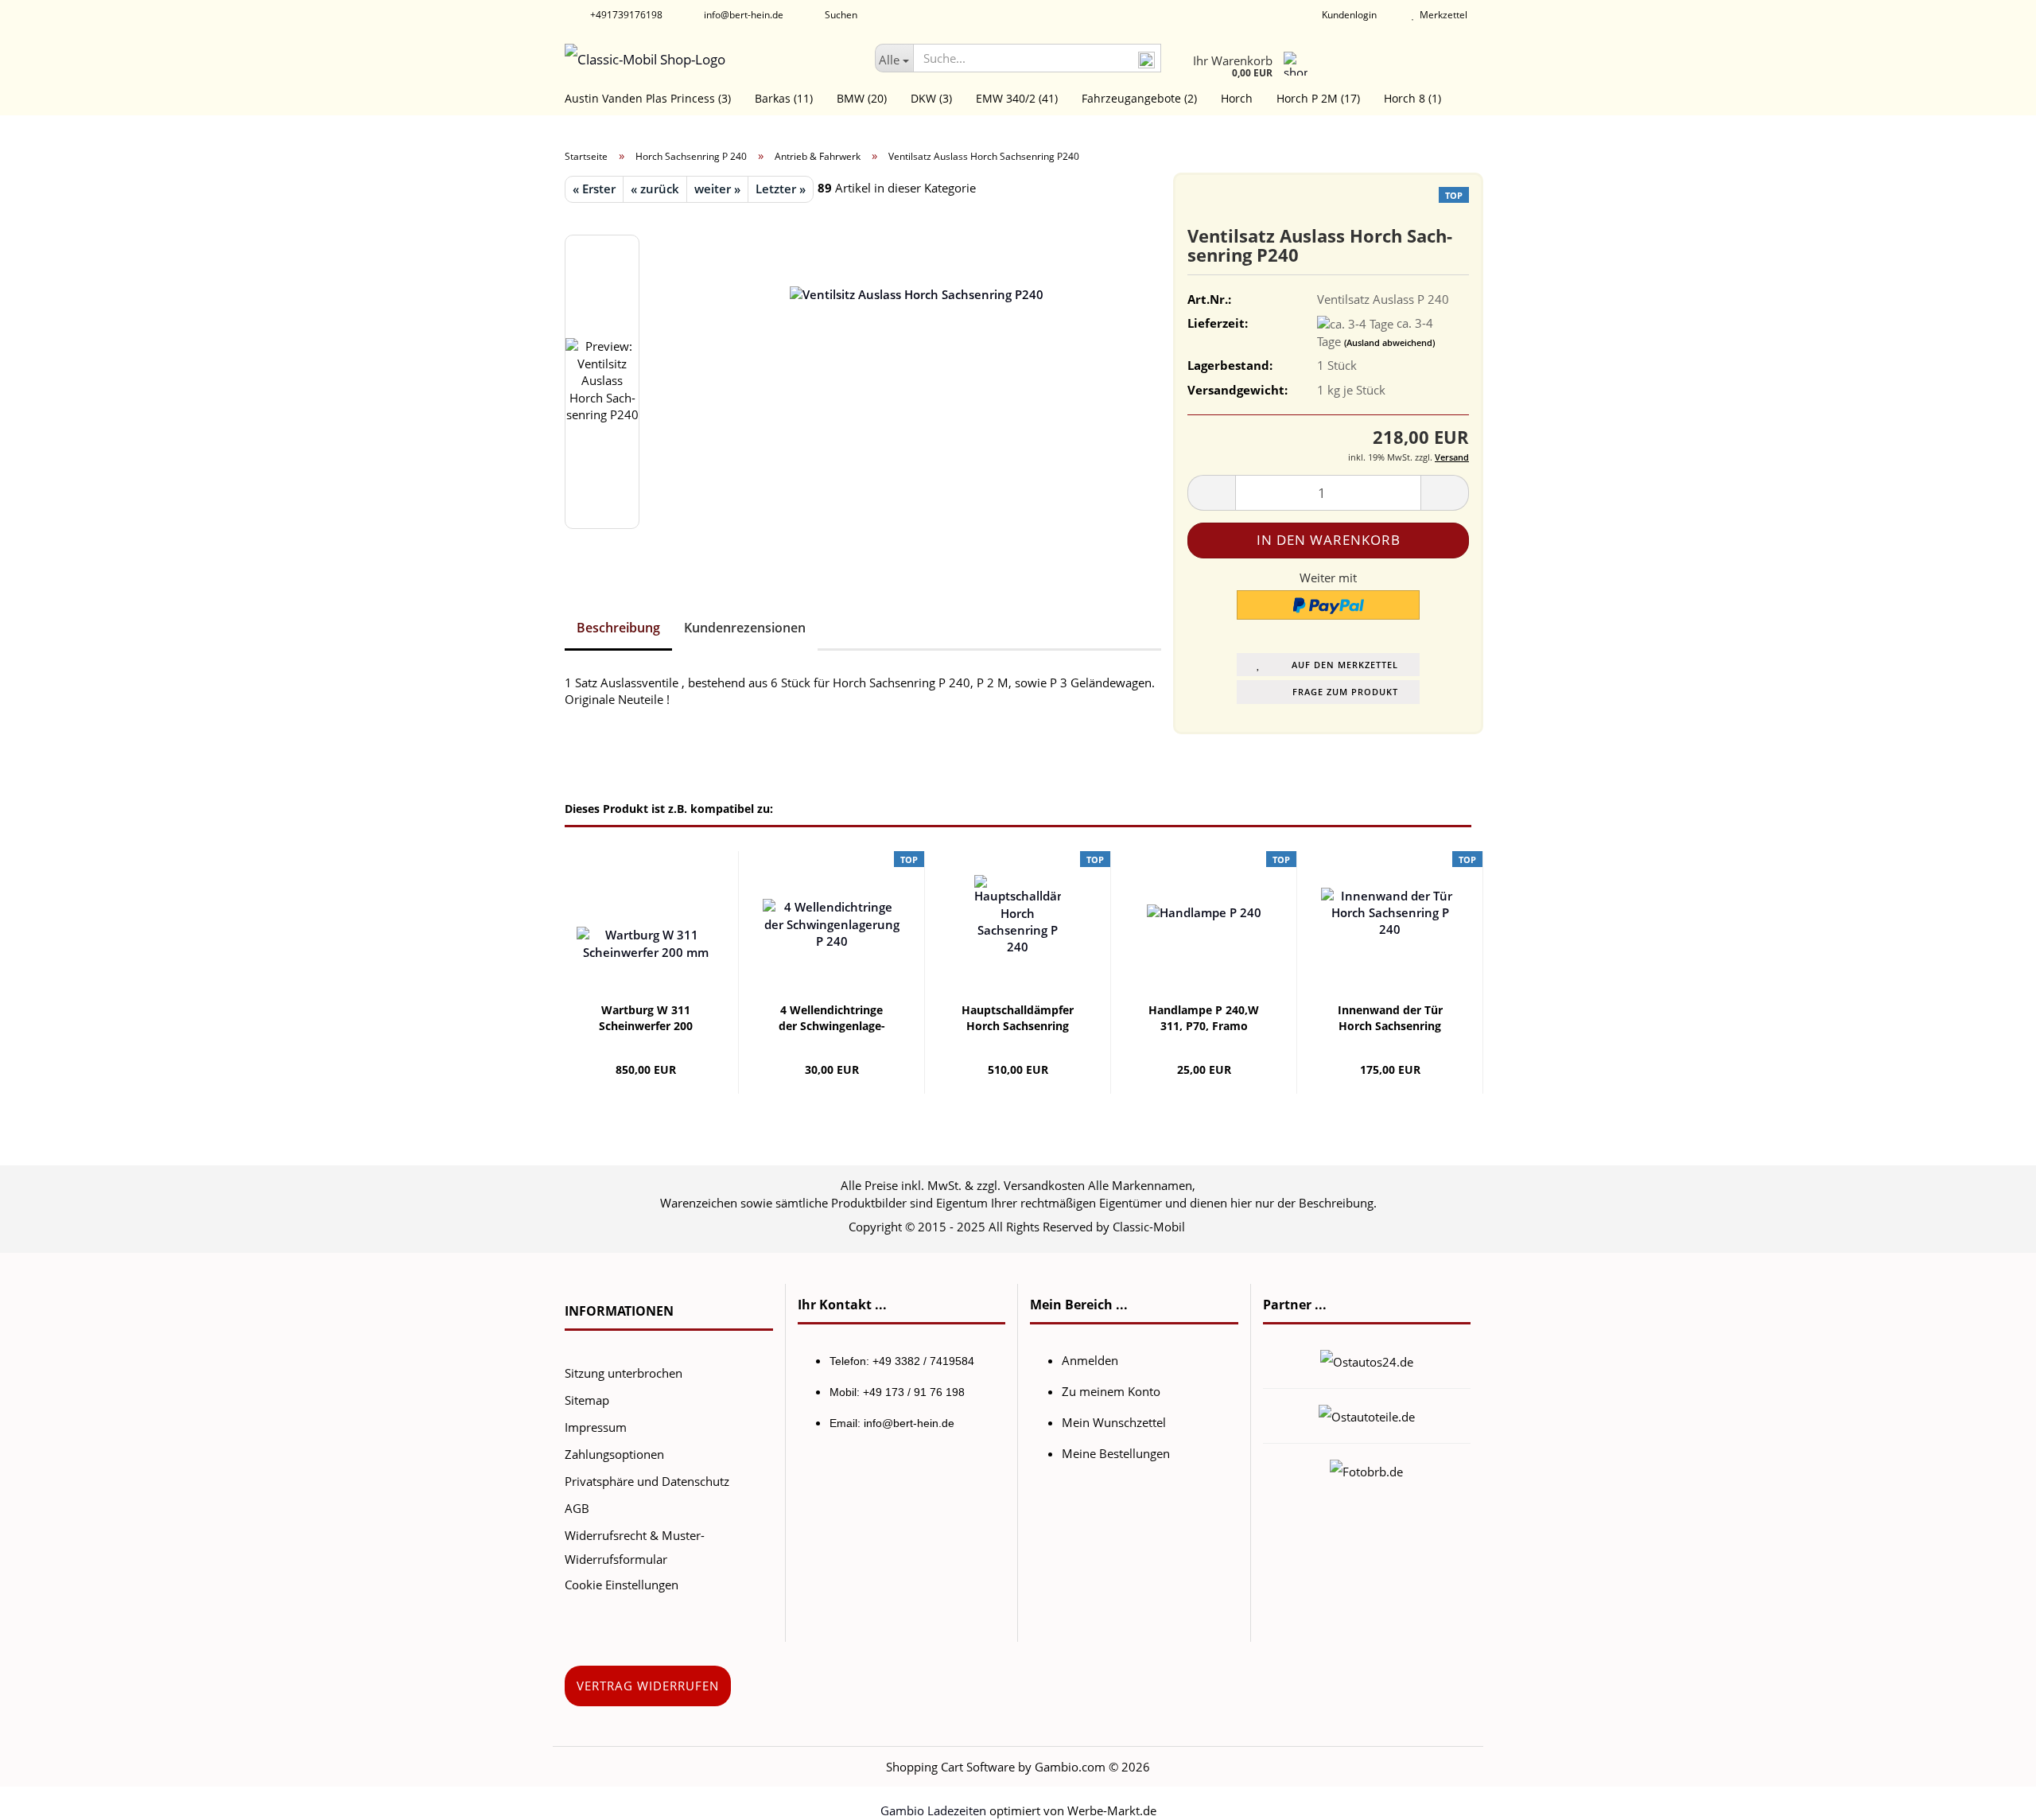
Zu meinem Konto (1111, 1391)
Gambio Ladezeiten (933, 1810)
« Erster (594, 189)
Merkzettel (1441, 15)
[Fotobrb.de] (1366, 1470)
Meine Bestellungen (1116, 1453)
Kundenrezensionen (745, 628)
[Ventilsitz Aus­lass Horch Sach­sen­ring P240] (917, 380)
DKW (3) (931, 98)
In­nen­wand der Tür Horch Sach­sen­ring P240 (1390, 1018)
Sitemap (587, 1400)
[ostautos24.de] (1367, 1360)
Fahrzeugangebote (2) (1139, 98)
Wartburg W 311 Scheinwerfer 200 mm (646, 1018)
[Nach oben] (1992, 1796)
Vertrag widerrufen (648, 1686)
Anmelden (1090, 1360)
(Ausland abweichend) (1389, 342)
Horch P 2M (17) (1318, 98)
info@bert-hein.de (742, 15)
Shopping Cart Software (950, 1767)
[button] (1211, 493)
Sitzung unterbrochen (624, 1373)
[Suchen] (1146, 59)
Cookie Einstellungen (622, 1585)
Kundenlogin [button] (1347, 15)
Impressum (596, 1427)
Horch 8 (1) (1412, 98)
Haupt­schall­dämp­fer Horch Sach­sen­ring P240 (1018, 1018)
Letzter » (781, 189)
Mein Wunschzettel (1114, 1422)
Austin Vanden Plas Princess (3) (648, 98)
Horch (1237, 98)
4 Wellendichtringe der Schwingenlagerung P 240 (832, 1018)
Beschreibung (618, 628)
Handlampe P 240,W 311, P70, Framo (1204, 1018)
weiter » (717, 189)
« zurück (655, 189)
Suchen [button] (840, 15)
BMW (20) (862, 98)
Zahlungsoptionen (614, 1454)
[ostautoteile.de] (1367, 1415)
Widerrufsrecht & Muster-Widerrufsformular (635, 1547)
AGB (577, 1508)
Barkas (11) (784, 98)
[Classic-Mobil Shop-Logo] (708, 60)
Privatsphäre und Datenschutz (647, 1481)
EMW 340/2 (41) (1017, 98)
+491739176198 (625, 15)
